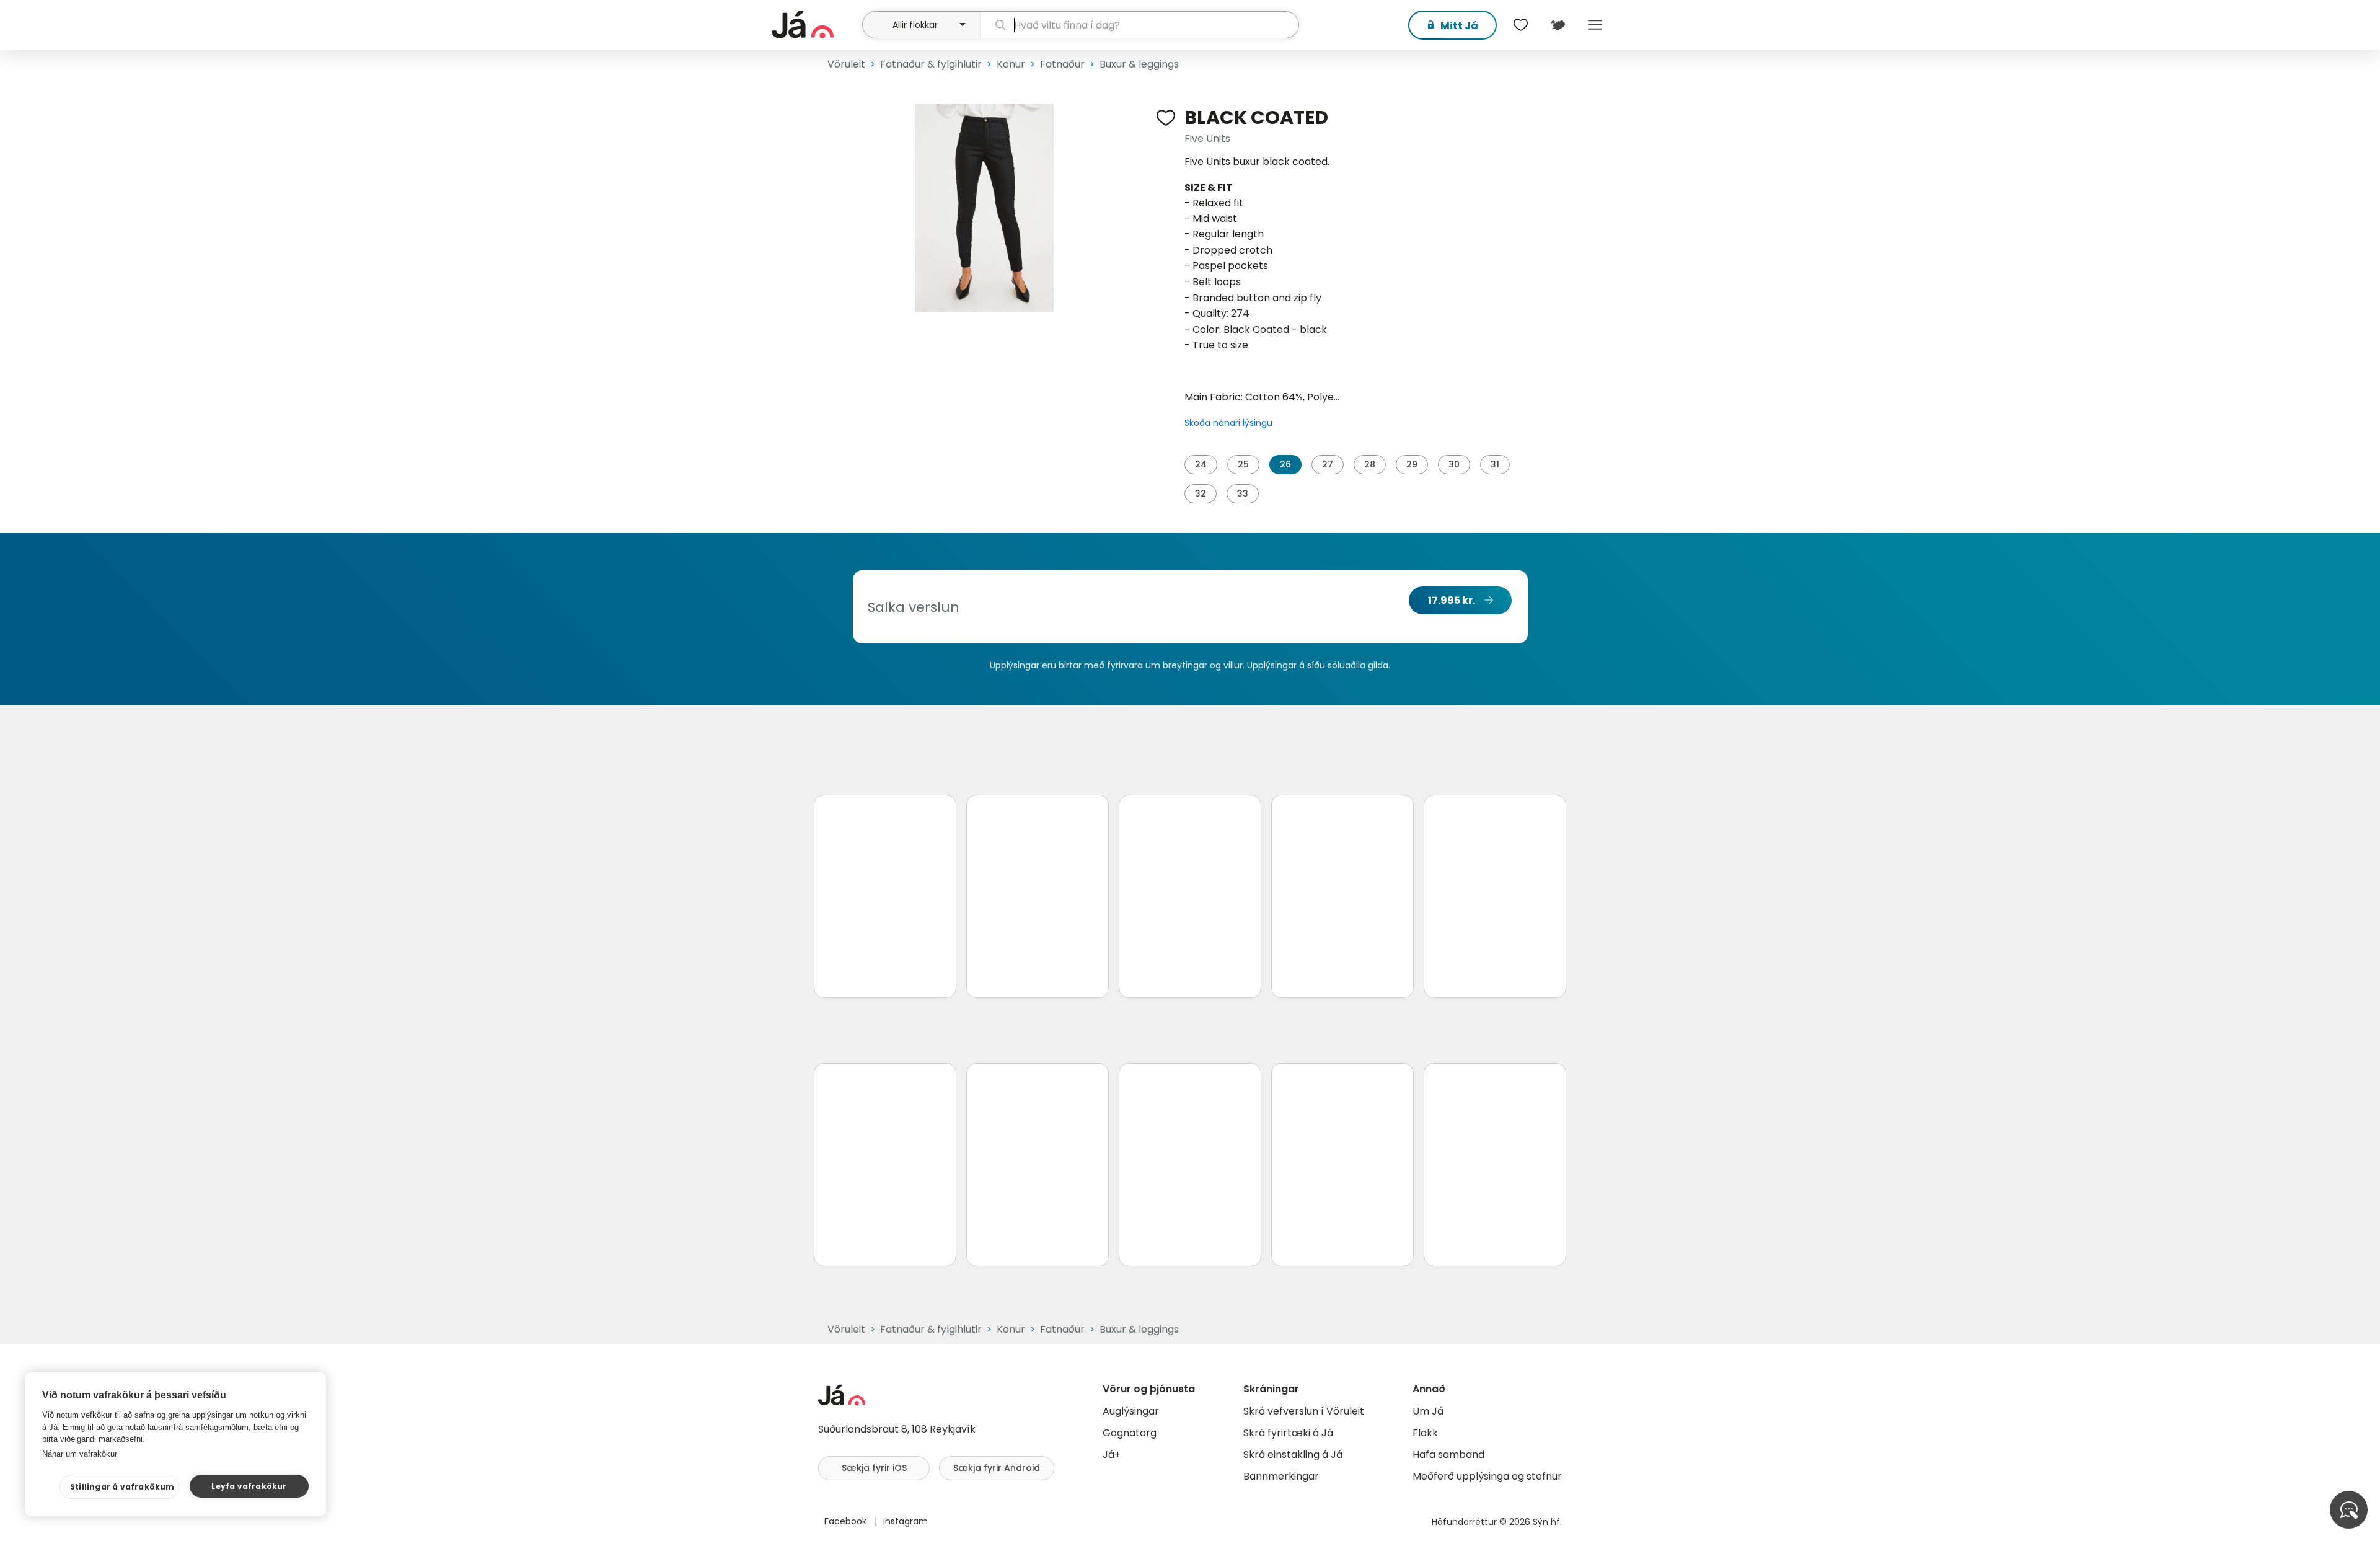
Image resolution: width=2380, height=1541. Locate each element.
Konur (1011, 64)
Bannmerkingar (1281, 1476)
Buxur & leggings (1139, 64)
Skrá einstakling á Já (1293, 1455)
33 (1243, 493)
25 (1243, 464)
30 (1454, 464)
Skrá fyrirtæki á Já (1288, 1433)
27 (1328, 464)
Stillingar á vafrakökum (122, 1487)
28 (1370, 464)
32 (1201, 493)
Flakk (1425, 1433)
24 (1201, 464)
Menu (1595, 25)
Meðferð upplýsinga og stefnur (1487, 1476)
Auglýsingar (1131, 1411)
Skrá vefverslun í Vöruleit (1304, 1411)
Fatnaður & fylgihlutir (931, 64)
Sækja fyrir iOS (874, 1468)
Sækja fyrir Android (997, 1468)
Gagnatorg (1130, 1433)
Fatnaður (1062, 64)
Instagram (906, 1521)
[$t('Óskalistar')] (1520, 25)
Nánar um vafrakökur (80, 1454)
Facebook (847, 1521)
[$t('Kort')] (1558, 25)
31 (1495, 464)
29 (1412, 464)
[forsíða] (815, 25)
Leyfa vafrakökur (249, 1486)
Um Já (1428, 1411)
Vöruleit (846, 64)
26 (1285, 464)
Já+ (1112, 1455)
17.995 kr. (1452, 600)
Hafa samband (1448, 1455)
